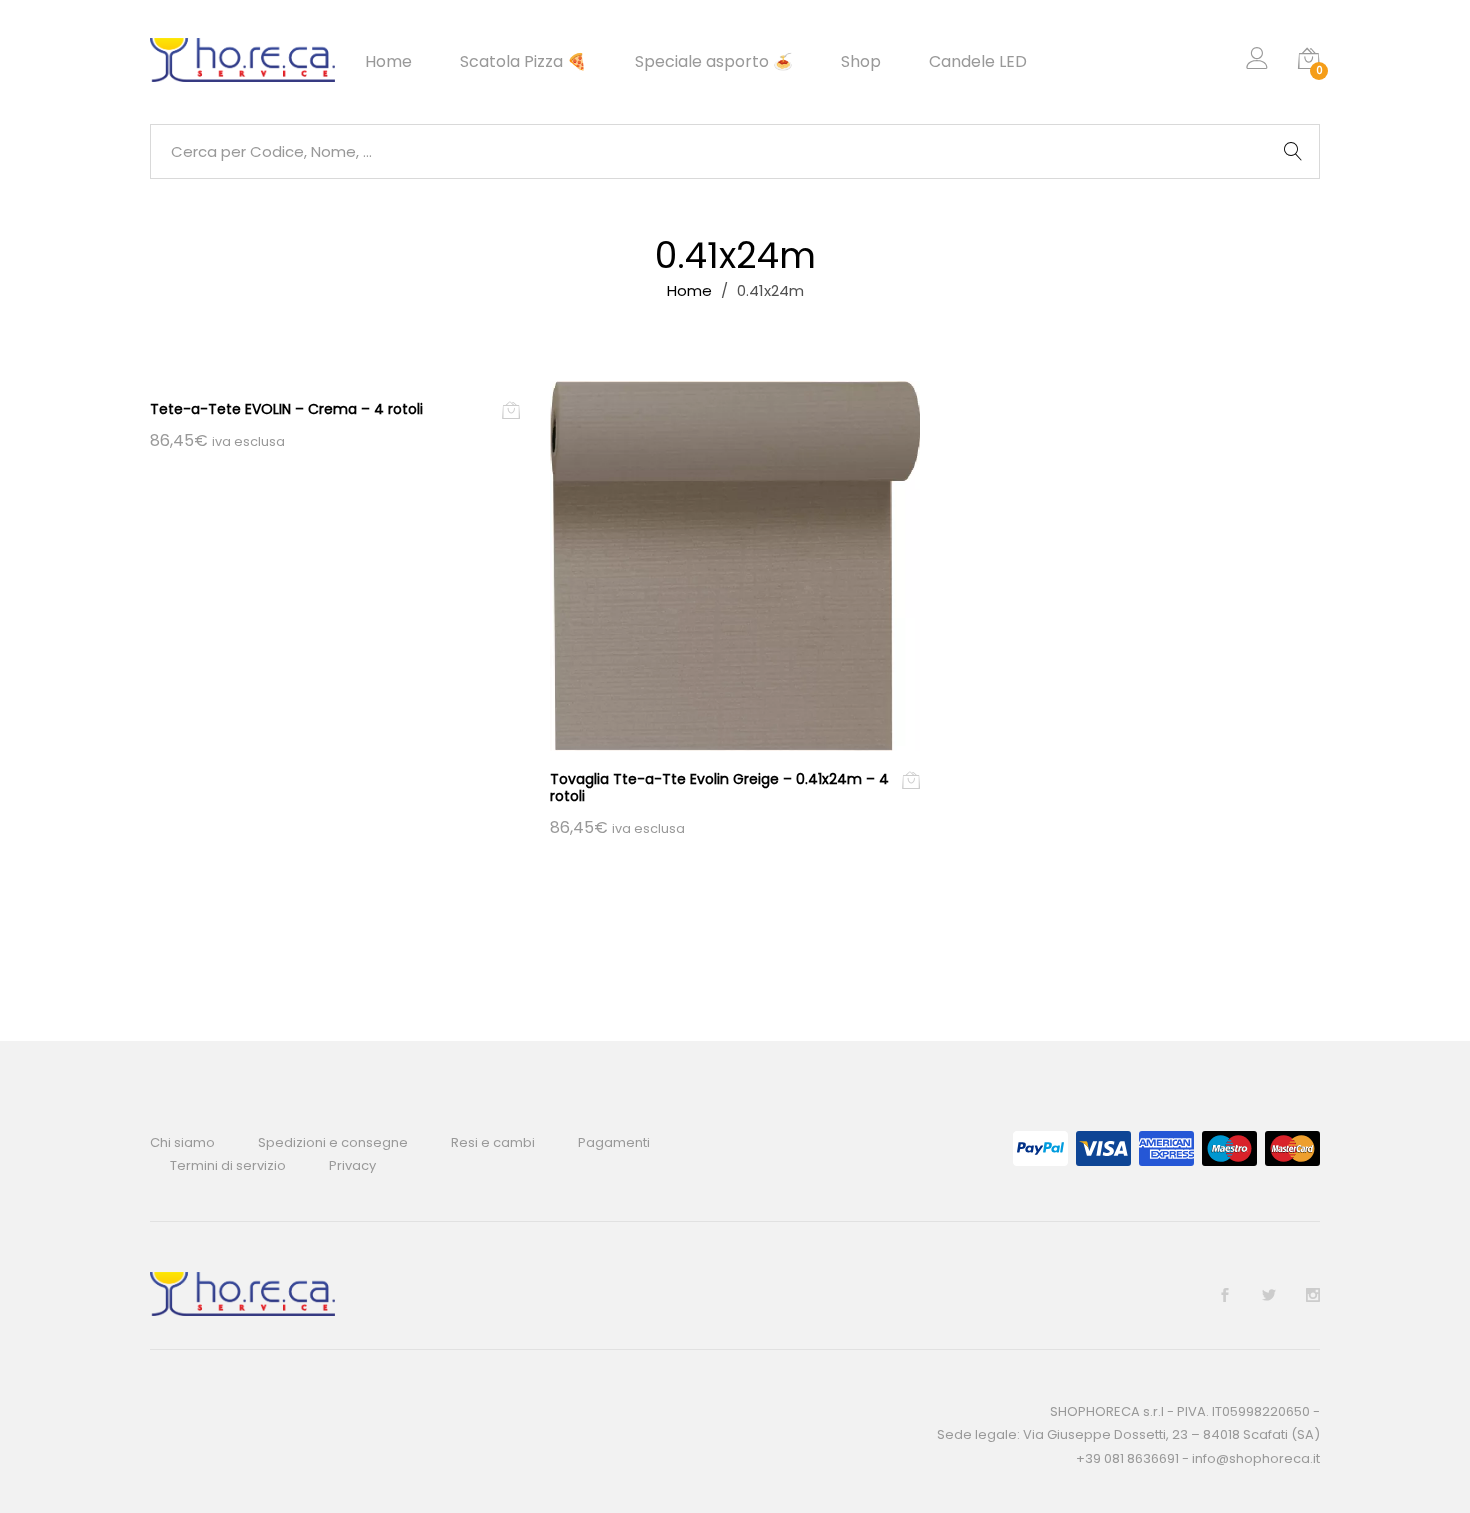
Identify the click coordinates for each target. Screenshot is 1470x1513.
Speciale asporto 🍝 (714, 62)
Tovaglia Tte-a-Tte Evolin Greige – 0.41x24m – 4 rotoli (719, 787)
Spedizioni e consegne (333, 1142)
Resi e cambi (493, 1142)
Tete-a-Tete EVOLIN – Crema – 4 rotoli (286, 409)
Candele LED (978, 62)
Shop (861, 62)
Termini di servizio (228, 1165)
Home (388, 62)
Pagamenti (614, 1142)
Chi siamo (182, 1142)
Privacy (352, 1165)
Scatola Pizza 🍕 (523, 62)
